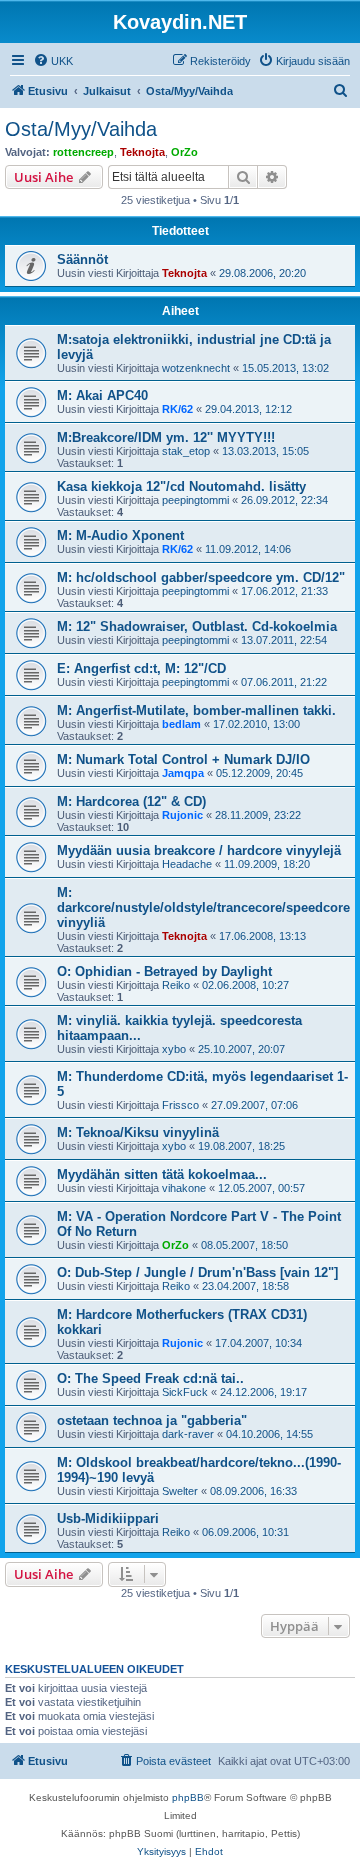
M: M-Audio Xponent (120, 535)
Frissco (180, 1105)
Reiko (176, 985)
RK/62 (177, 409)
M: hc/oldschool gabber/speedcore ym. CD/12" (201, 577)
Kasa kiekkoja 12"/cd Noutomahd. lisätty (181, 486)
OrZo (184, 152)
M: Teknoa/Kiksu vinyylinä (138, 1132)
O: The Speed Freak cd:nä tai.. (150, 1378)
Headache (187, 864)
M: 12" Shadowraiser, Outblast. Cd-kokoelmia (197, 626)
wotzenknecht (196, 368)
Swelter (180, 1491)
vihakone (184, 1188)
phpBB (188, 1797)
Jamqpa (183, 773)
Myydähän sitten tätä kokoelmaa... (162, 1174)
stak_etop (186, 451)
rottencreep (83, 152)
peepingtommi (195, 500)
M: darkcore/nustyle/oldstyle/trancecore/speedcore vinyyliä (203, 907)
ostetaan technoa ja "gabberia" (152, 1420)
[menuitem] (53, 61)
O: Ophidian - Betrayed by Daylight (164, 971)
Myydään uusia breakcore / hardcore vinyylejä (199, 850)
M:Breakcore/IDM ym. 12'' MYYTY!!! (166, 437)
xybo (174, 1049)
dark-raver (188, 1434)
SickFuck (185, 1392)
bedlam (181, 724)
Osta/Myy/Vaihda (81, 129)
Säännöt (82, 259)
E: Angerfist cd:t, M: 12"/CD (141, 668)
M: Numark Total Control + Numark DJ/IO (183, 759)
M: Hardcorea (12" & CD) (131, 801)
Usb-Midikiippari (108, 1518)
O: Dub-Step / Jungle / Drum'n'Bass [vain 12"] (197, 1272)
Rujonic (182, 815)
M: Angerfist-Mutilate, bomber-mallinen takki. (196, 710)
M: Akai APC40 (102, 395)
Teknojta (142, 152)
